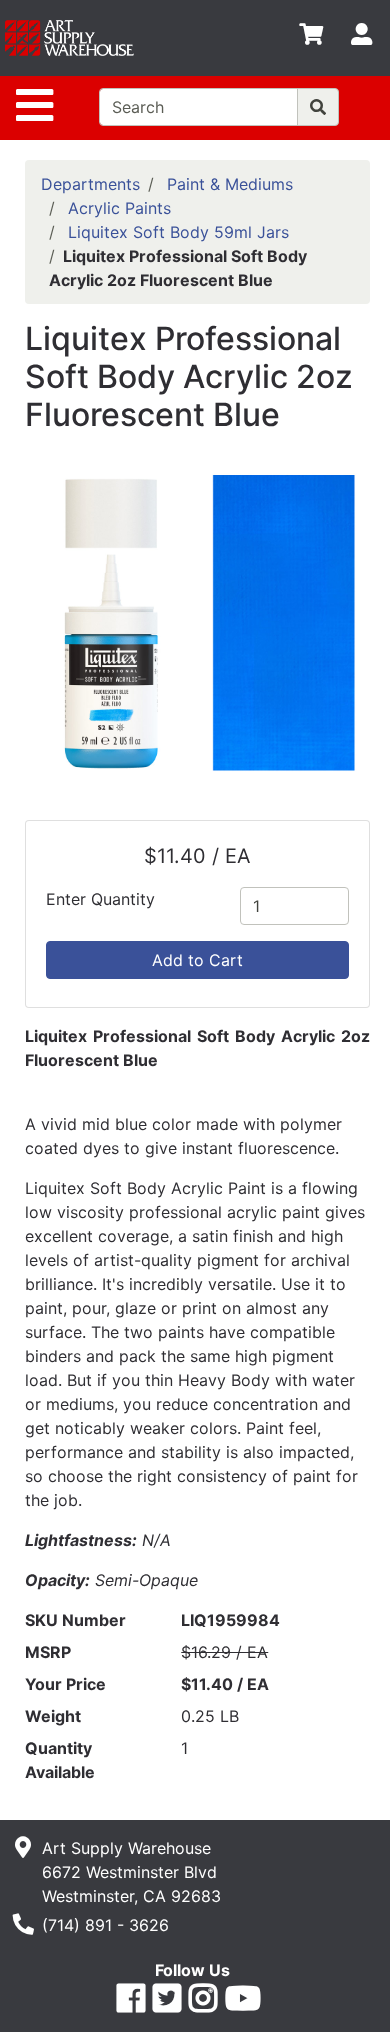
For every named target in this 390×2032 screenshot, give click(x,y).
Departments (90, 184)
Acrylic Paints (119, 208)
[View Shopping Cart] (311, 38)
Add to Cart (197, 960)
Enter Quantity (100, 899)
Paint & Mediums (230, 184)
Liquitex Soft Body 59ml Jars (178, 232)
